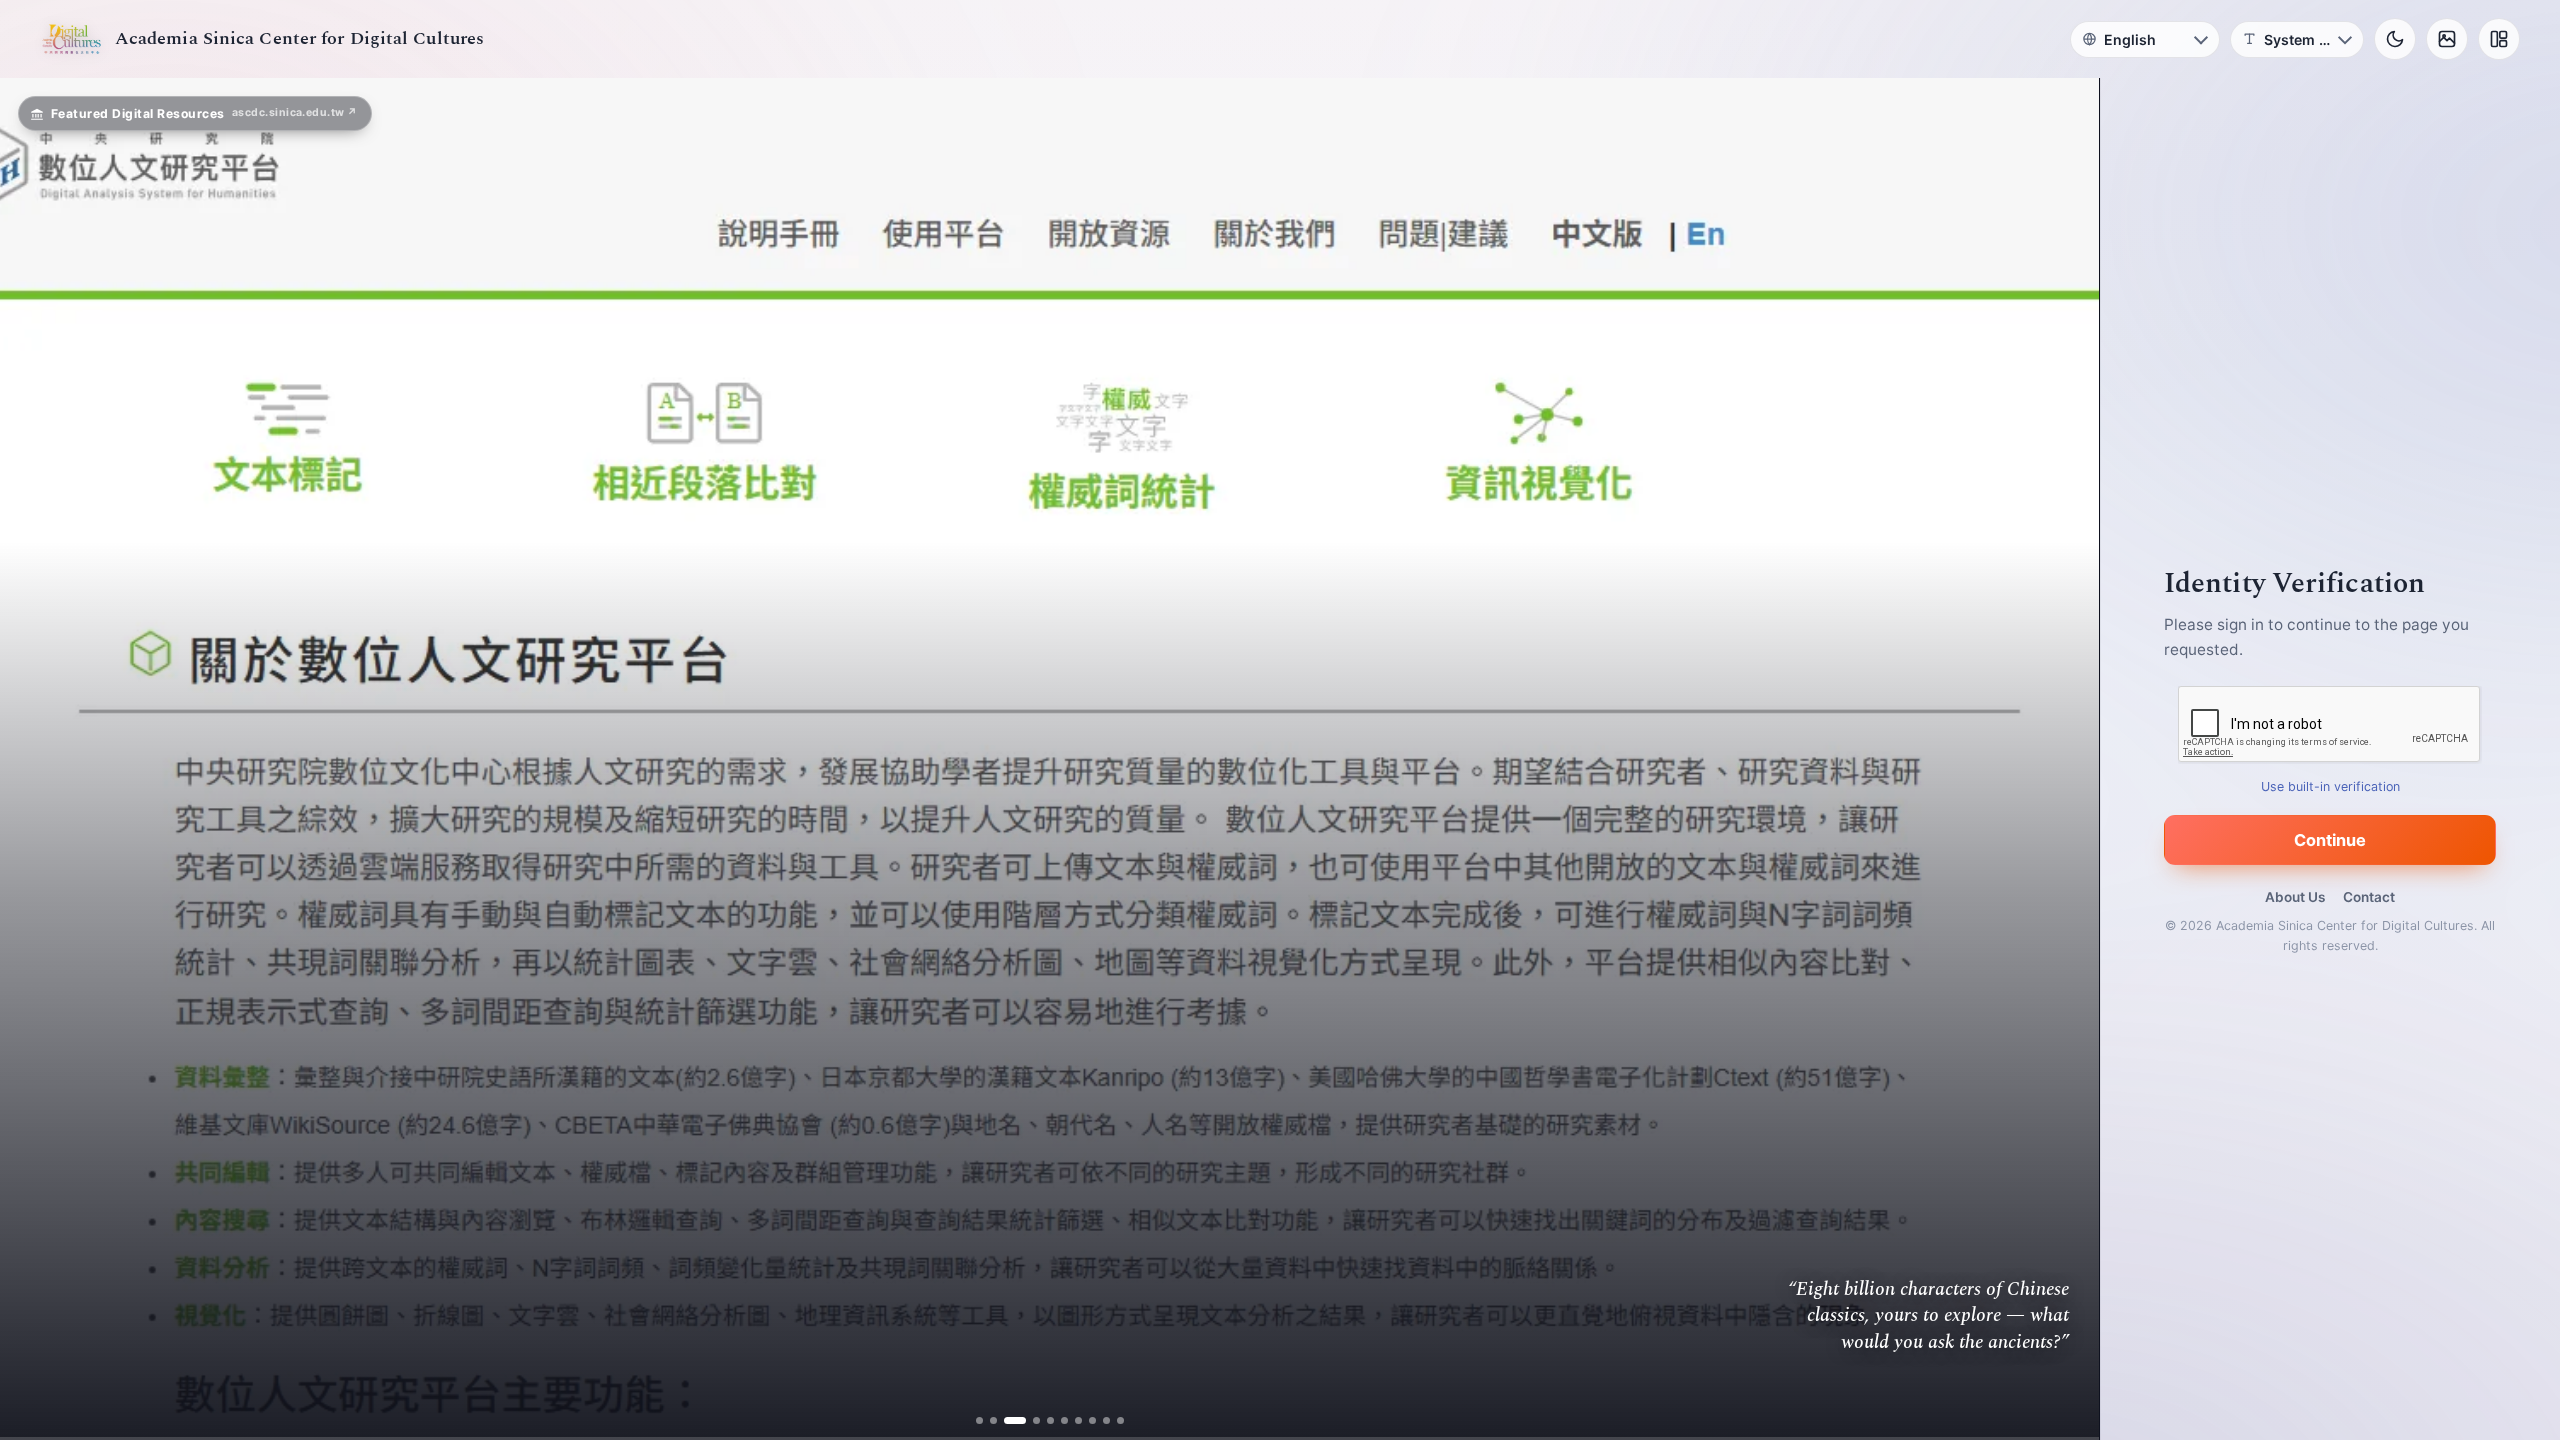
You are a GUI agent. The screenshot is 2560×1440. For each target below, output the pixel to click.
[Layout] (2499, 39)
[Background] (2447, 39)
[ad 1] (986, 1420)
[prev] (36, 759)
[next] (2063, 759)
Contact (2369, 897)
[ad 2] (1000, 1420)
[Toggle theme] (2395, 39)
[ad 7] (1070, 1420)
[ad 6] (1056, 1420)
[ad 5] (1042, 1420)
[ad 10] (1112, 1420)
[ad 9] (1098, 1420)
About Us (2295, 897)
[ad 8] (1084, 1420)
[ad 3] (1014, 1420)
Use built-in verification (2330, 786)
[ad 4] (1028, 1420)
